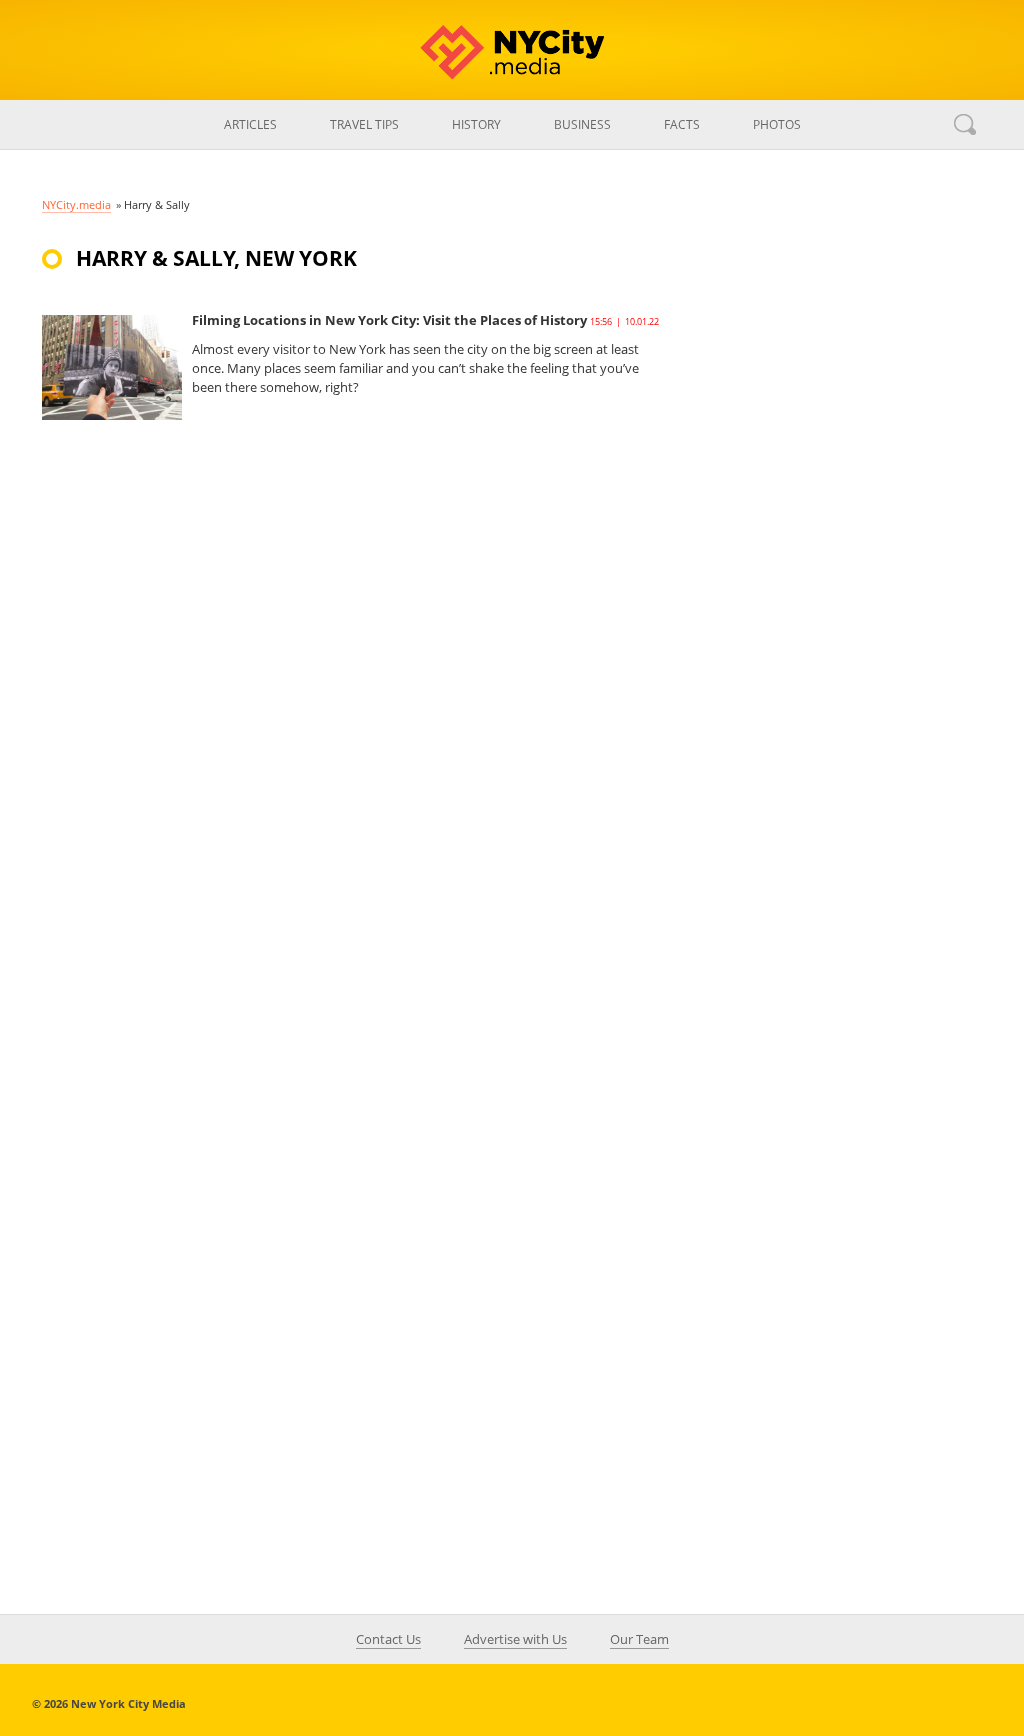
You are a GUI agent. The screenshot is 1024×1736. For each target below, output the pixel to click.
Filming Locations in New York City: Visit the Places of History (389, 320)
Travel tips (364, 124)
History (476, 124)
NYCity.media (76, 204)
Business (582, 124)
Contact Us (388, 1639)
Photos (777, 124)
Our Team (639, 1639)
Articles (250, 124)
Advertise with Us (515, 1639)
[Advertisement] (832, 594)
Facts (682, 124)
